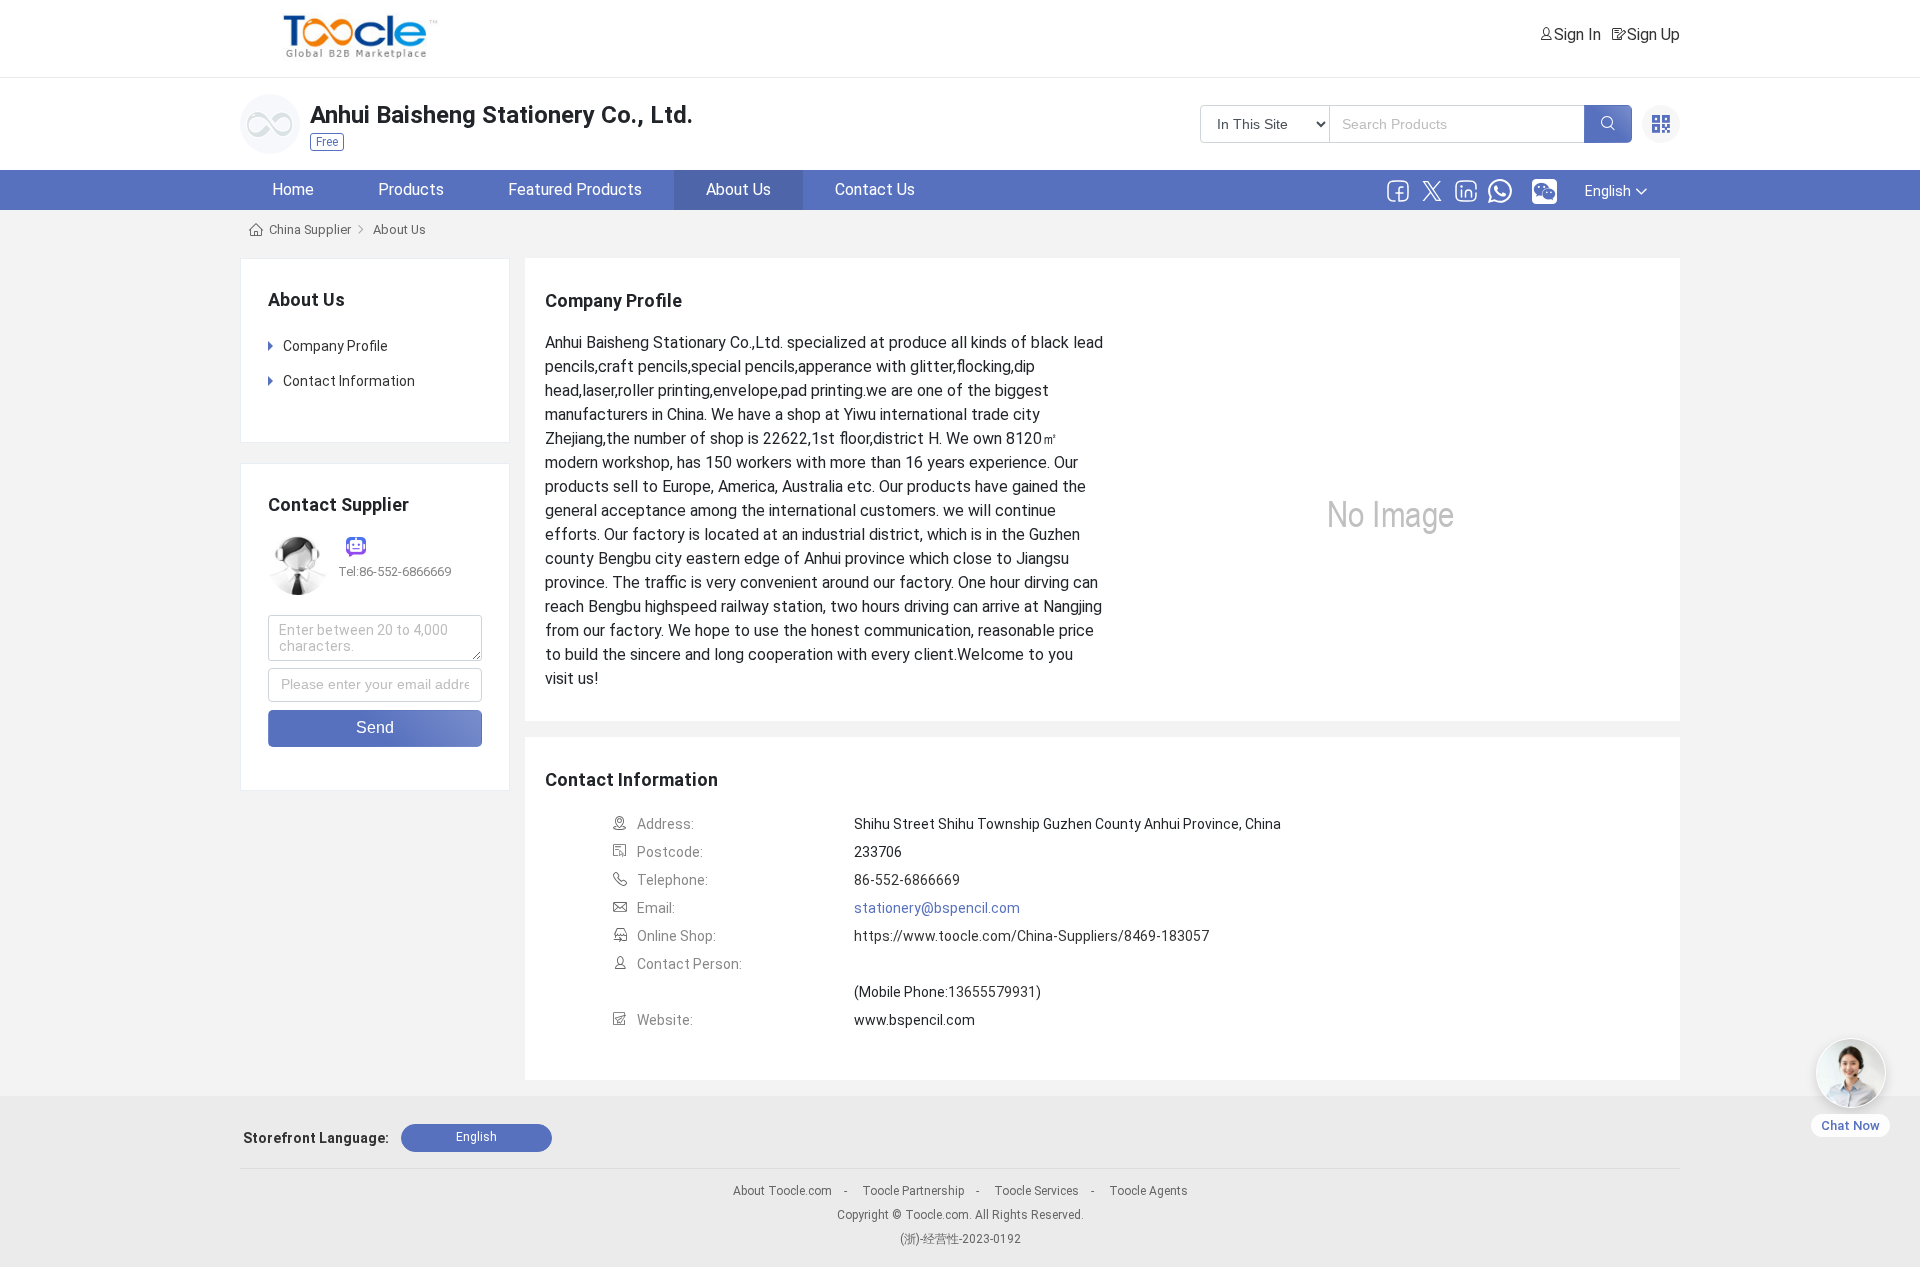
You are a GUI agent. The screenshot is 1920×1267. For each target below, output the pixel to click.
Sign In (1577, 34)
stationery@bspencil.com (937, 908)
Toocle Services (1036, 1191)
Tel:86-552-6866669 (394, 571)
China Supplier (310, 229)
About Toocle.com (782, 1191)
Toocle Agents (1148, 1191)
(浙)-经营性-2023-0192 (960, 1239)
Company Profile (335, 346)
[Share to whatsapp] (1500, 191)
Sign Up (1653, 34)
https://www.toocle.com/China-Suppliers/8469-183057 (1031, 936)
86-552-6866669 (907, 880)
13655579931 (992, 992)
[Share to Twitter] (1432, 191)
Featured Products (575, 189)
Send (375, 727)
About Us (738, 189)
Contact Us (875, 189)
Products (411, 189)
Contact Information (349, 381)
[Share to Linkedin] (1466, 191)
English (476, 1137)
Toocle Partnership (913, 1191)
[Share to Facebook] (1398, 191)
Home (293, 189)
